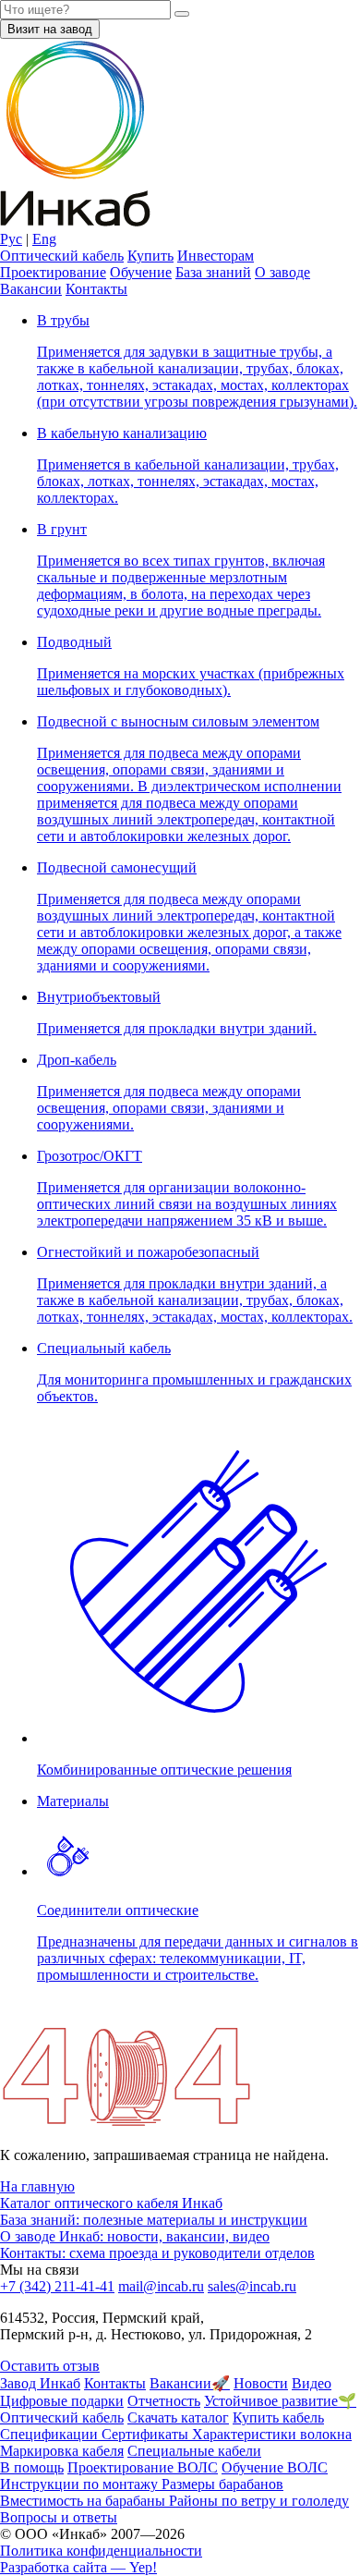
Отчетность (164, 2401)
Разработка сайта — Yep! (78, 2567)
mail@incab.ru (161, 2286)
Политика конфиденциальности (101, 2551)
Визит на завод (50, 29)
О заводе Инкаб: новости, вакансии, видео (135, 2236)
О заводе (282, 272)
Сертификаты (147, 2434)
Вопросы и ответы (59, 2517)
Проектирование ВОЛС (143, 2467)
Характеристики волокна (272, 2434)
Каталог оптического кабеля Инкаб (111, 2203)
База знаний (213, 272)
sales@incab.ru (252, 2286)
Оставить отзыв (50, 2366)
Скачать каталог (178, 2417)
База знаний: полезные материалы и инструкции (154, 2220)
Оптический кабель (62, 256)
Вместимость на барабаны (84, 2501)
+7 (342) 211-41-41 (57, 2286)
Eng (44, 239)
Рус (11, 239)
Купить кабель (278, 2417)
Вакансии (31, 289)
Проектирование (53, 272)
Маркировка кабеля (62, 2451)
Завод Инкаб (40, 2383)
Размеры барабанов (222, 2484)
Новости (261, 2383)
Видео (312, 2383)
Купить (150, 256)
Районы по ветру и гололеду (259, 2501)
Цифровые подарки (62, 2401)
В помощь (32, 2467)
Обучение (141, 272)
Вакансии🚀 (190, 2383)
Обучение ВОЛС (275, 2467)
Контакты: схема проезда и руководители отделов (157, 2253)
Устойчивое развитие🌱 (280, 2401)
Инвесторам (216, 256)
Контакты (96, 289)
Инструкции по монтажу (81, 2484)
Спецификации (51, 2434)
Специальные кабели (194, 2451)
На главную (37, 2186)
